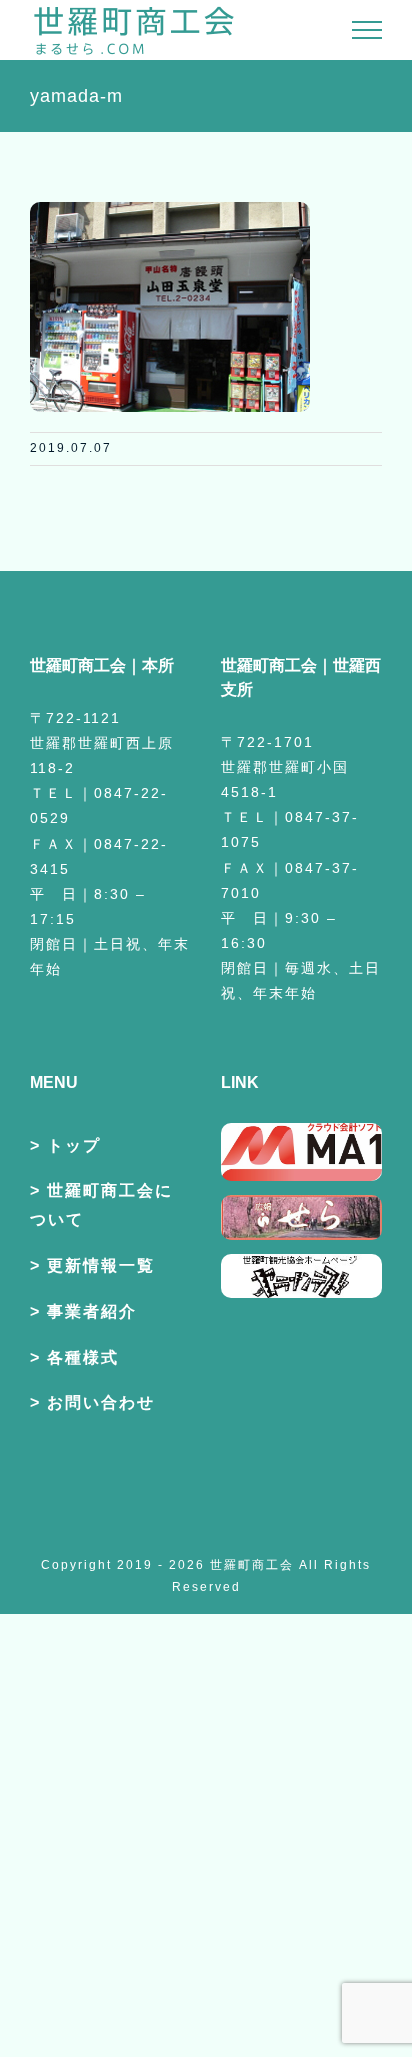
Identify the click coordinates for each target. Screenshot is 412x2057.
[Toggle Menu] (367, 30)
